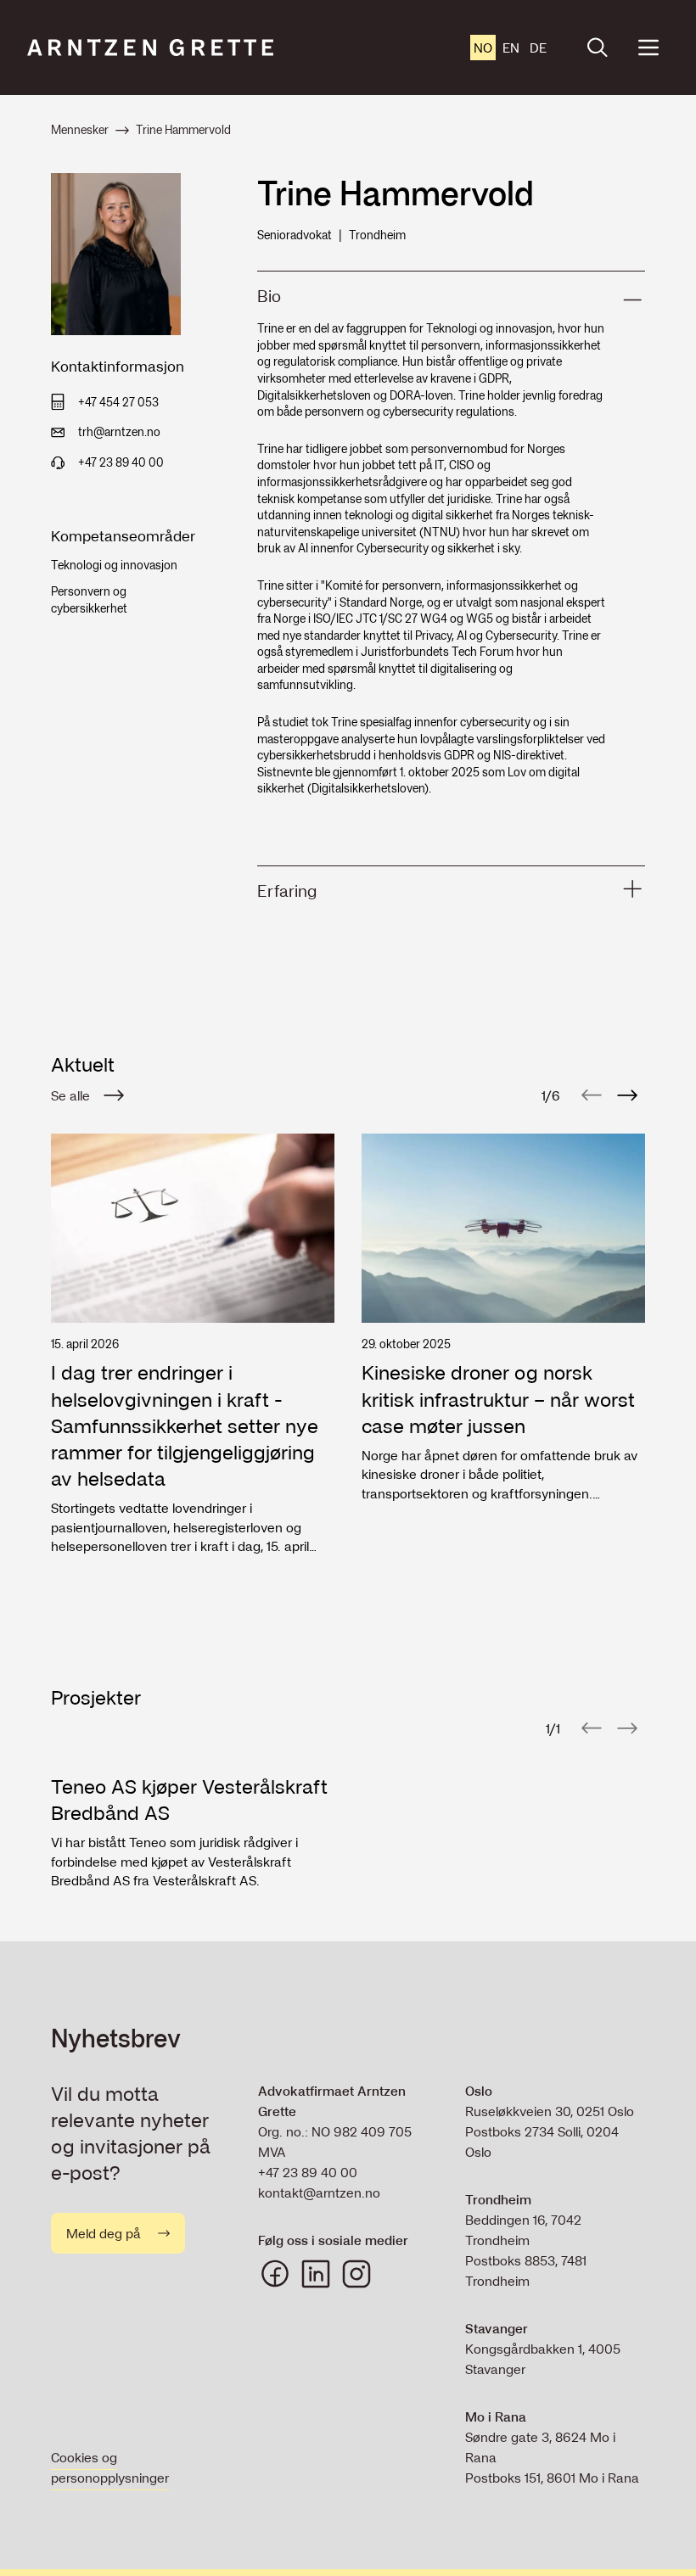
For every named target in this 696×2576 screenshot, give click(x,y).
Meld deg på (104, 2233)
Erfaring (287, 891)
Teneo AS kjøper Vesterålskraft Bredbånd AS (189, 1800)
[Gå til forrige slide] (592, 1095)
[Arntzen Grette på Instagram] (356, 2274)
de (538, 48)
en (511, 48)
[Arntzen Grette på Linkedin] (316, 2274)
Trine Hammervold (183, 130)
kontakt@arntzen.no (319, 2192)
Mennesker (80, 130)
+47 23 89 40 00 (308, 2172)
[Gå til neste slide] (627, 1095)
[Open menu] (648, 48)
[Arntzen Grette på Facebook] (275, 2274)
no (483, 48)
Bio (269, 296)
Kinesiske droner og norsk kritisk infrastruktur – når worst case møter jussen (498, 1399)
